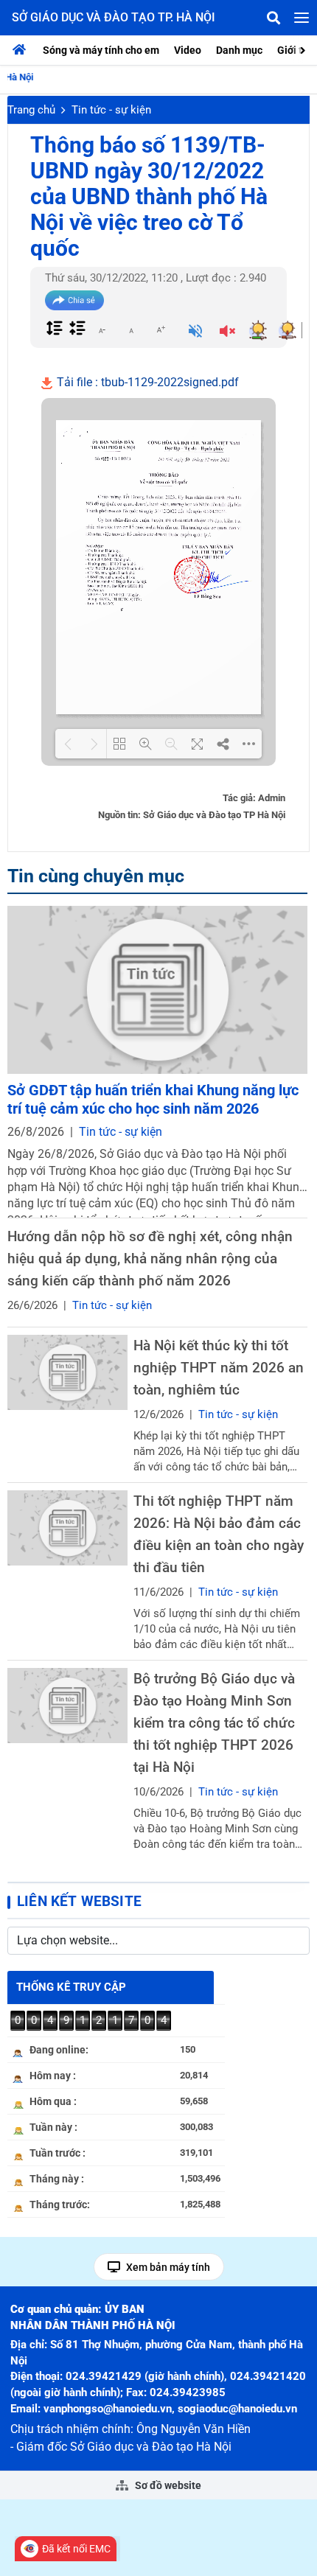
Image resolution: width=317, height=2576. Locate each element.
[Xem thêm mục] (304, 49)
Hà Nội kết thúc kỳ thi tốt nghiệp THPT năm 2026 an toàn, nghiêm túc (219, 1368)
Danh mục (239, 50)
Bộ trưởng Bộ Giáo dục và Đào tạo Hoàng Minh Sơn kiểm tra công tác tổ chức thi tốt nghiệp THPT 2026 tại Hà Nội (214, 1723)
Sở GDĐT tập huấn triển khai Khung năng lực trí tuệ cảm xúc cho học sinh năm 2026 (153, 1099)
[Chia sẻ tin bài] (74, 300)
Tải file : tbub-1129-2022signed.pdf (146, 382)
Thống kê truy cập (71, 1987)
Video (188, 50)
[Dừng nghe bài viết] (227, 332)
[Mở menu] (302, 18)
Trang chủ (31, 110)
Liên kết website (79, 1901)
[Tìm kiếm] (274, 18)
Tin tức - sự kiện (111, 110)
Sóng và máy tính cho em (101, 50)
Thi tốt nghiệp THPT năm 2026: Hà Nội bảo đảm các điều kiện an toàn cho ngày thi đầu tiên (219, 1534)
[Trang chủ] (23, 50)
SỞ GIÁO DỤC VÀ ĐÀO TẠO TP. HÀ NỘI (114, 17)
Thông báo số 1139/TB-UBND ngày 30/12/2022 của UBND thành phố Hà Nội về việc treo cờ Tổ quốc (149, 196)
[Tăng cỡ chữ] (161, 329)
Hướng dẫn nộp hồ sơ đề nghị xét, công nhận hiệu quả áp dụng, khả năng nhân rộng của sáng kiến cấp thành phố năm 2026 (150, 1259)
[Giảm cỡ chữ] (102, 329)
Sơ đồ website (167, 2485)
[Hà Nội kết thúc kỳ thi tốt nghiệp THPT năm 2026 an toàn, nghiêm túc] (67, 1372)
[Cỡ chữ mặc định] (131, 329)
